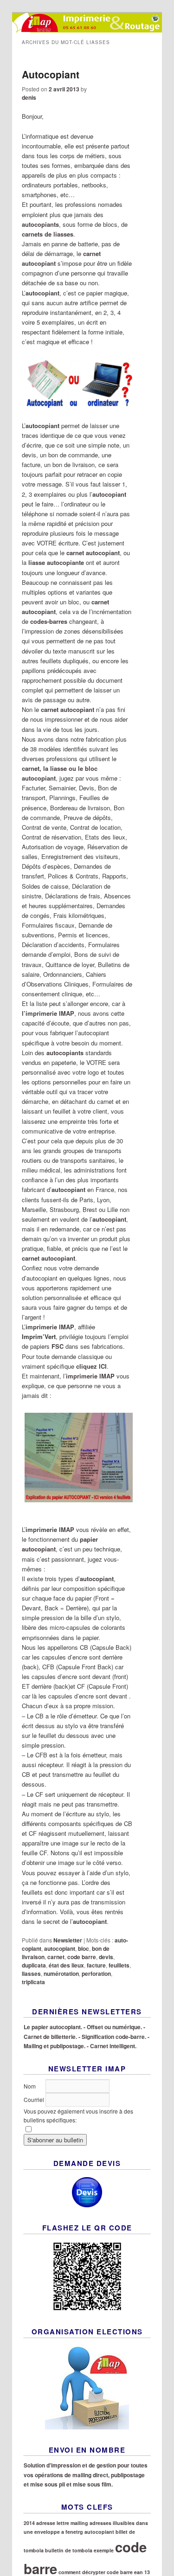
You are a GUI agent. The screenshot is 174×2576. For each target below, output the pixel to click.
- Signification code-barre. (112, 2037)
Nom (30, 2086)
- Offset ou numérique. (113, 2027)
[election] (87, 2387)
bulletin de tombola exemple (79, 2550)
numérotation (61, 1974)
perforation (96, 1974)
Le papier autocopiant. (53, 2027)
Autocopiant (51, 74)
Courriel (35, 2099)
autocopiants (40, 224)
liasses (31, 1974)
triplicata (33, 1982)
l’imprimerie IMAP (48, 1013)
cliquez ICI (91, 1366)
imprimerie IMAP (50, 1327)
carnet (56, 1957)
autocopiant (42, 426)
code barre (82, 1957)
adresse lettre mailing (62, 2523)
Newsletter (68, 1940)
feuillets (119, 1965)
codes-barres (49, 621)
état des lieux (66, 1965)
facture (96, 1965)
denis (29, 97)
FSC (58, 1346)
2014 (29, 2523)
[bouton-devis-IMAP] (87, 2192)
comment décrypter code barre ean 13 (104, 2572)
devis (106, 1957)
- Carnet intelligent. (112, 2046)
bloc (84, 1948)
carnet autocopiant (93, 553)
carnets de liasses (48, 234)
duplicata (34, 1965)
